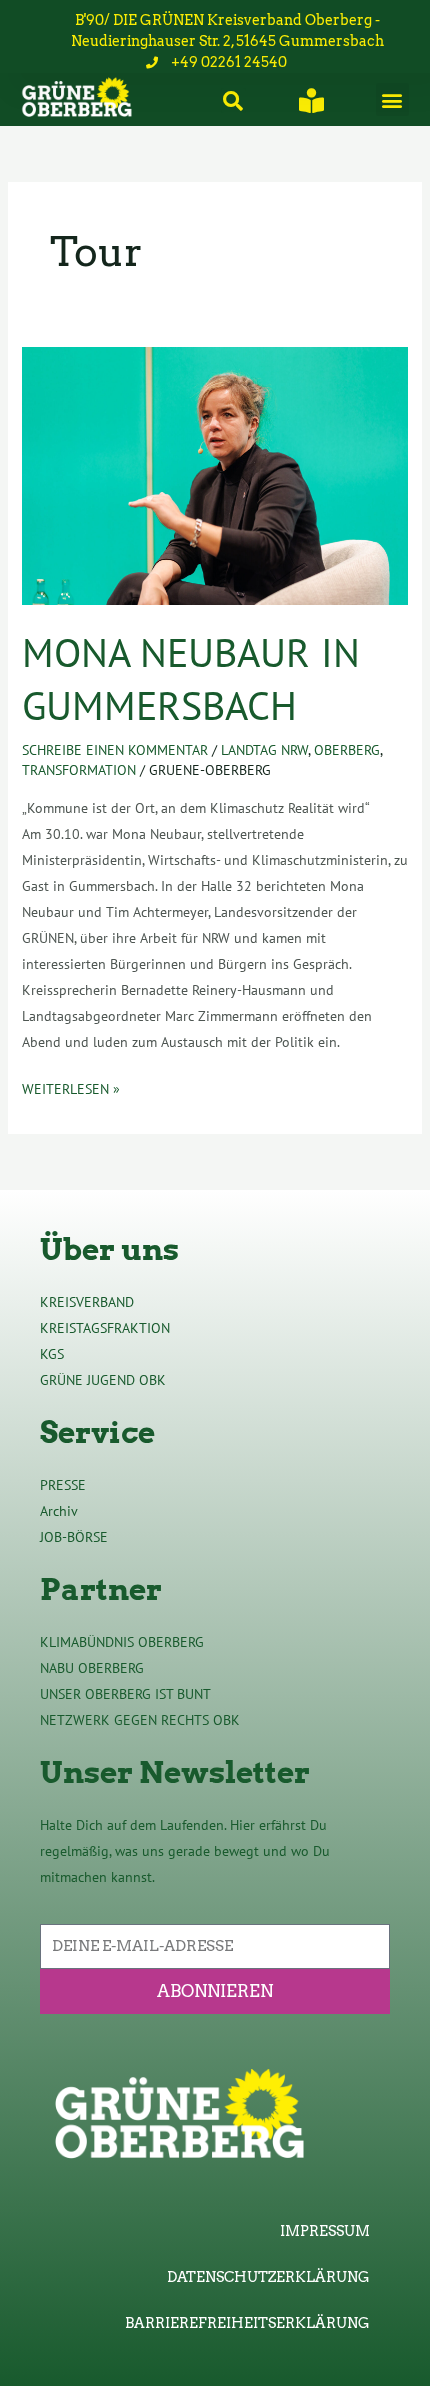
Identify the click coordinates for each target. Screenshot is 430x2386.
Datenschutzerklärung (268, 2277)
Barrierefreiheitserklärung (247, 2323)
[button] (392, 99)
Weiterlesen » (71, 1087)
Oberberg (347, 750)
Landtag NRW (264, 750)
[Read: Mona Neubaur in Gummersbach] (215, 475)
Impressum (325, 2231)
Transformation (79, 770)
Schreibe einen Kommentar (115, 750)
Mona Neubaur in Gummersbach (191, 678)
